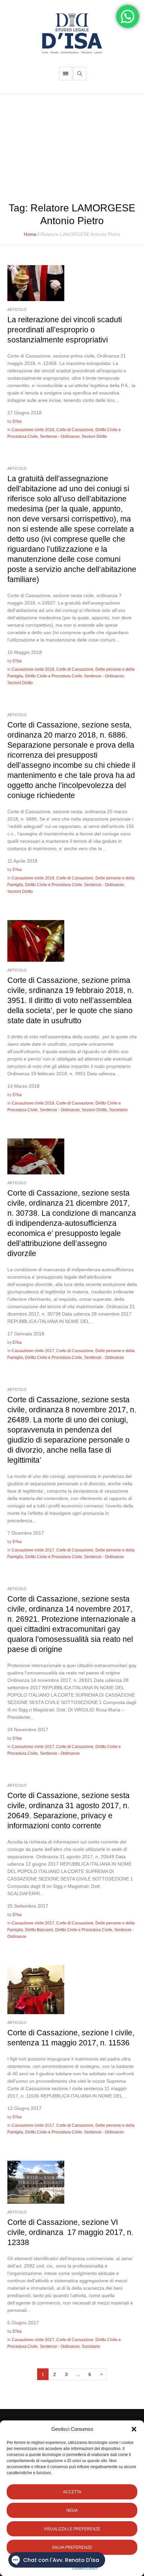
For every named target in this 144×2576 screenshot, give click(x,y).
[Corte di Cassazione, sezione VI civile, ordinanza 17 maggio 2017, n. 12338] (36, 2182)
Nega (72, 2510)
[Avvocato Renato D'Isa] (72, 33)
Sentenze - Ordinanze (60, 437)
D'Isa (17, 421)
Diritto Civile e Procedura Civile (54, 676)
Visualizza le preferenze (72, 2529)
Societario (118, 1110)
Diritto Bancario (39, 1930)
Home (30, 234)
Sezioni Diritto (94, 437)
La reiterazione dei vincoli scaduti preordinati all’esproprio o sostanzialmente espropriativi (65, 330)
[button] (134, 2429)
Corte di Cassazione (75, 430)
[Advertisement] (72, 144)
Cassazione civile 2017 (33, 1351)
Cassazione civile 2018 (33, 430)
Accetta (72, 2492)
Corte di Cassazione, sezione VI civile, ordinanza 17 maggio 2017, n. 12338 (70, 2232)
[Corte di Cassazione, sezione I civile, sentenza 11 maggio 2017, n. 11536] (36, 1989)
